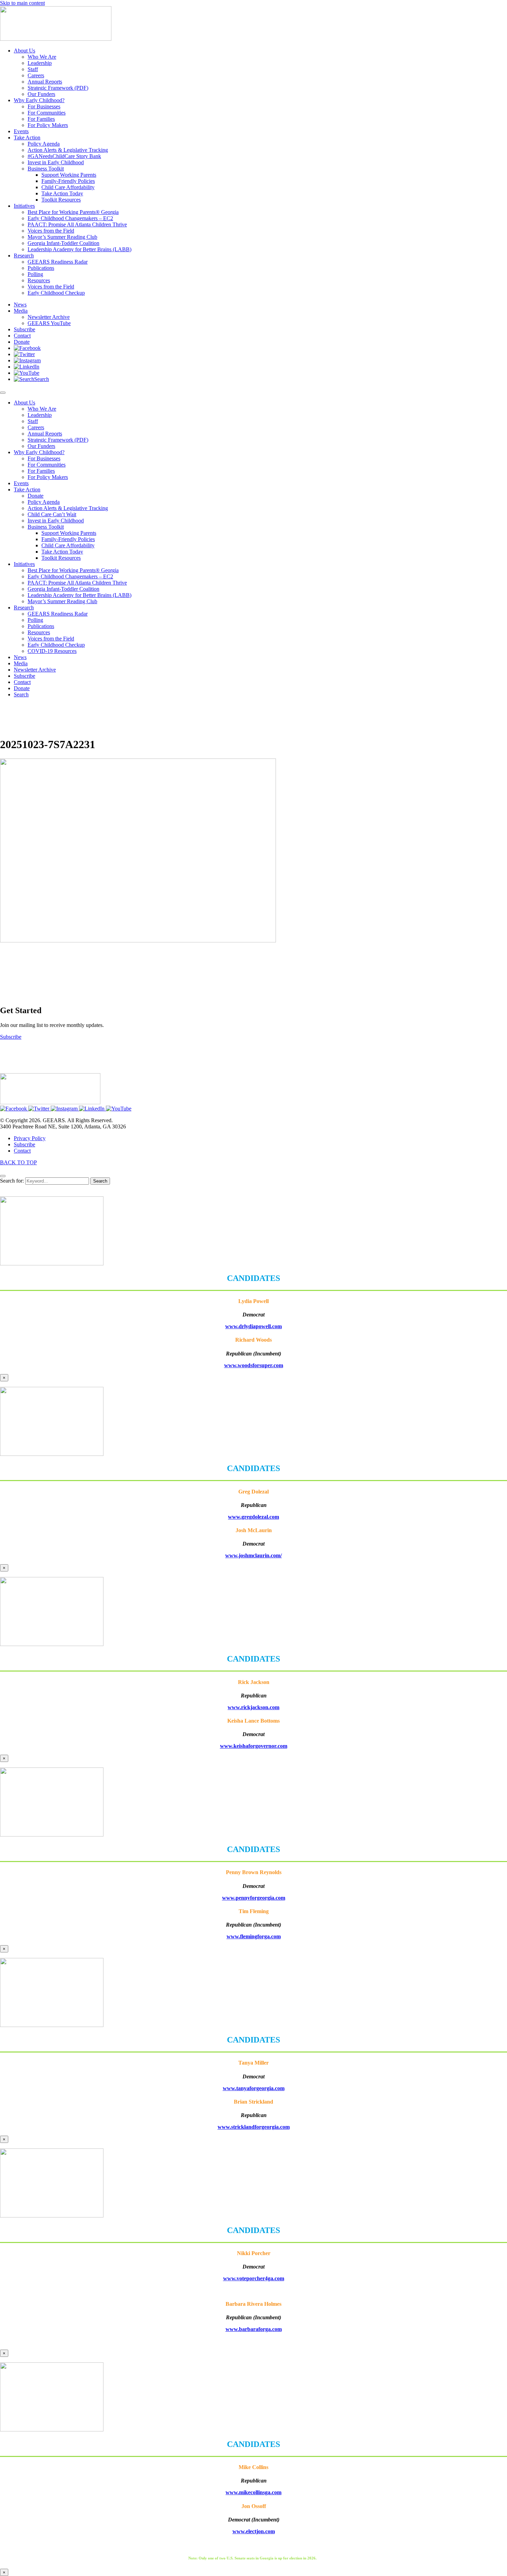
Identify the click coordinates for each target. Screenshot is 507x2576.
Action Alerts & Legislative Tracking (68, 508)
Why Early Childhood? (39, 452)
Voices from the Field (51, 639)
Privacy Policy (30, 1138)
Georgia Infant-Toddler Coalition (63, 589)
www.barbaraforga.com (254, 2329)
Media (21, 663)
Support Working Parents (69, 533)
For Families (41, 471)
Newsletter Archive (35, 670)
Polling (35, 620)
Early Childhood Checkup (56, 645)
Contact (22, 682)
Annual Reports (45, 434)
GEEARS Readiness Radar (58, 614)
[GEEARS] (56, 39)
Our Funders (41, 446)
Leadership (40, 415)
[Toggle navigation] (3, 393)
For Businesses (44, 458)
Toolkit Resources (61, 558)
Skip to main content (22, 3)
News (20, 657)
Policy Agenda (44, 502)
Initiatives (24, 564)
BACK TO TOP (18, 1162)
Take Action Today (62, 552)
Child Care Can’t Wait (52, 514)
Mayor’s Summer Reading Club (62, 601)
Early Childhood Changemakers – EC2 (70, 576)
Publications (41, 626)
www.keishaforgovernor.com (254, 1746)
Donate (36, 496)
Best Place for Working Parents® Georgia (73, 570)
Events (21, 483)
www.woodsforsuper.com (254, 1365)
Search (100, 1181)
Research (24, 608)
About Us (24, 403)
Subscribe (24, 676)
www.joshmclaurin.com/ (254, 1555)
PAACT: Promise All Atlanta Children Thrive (77, 583)
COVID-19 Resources (52, 651)
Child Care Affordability (68, 545)
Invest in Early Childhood (56, 521)
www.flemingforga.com (254, 1936)
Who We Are (42, 409)
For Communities (47, 465)
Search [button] (21, 694)
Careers (36, 427)
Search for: (12, 1181)
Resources (39, 632)
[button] (27, 348)
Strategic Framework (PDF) (58, 440)
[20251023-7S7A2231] (138, 941)
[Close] (3, 1176)
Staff (33, 421)
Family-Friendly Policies (68, 539)
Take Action (27, 489)
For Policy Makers (48, 477)
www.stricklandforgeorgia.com (254, 2127)
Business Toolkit (46, 527)
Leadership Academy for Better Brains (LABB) (79, 595)
